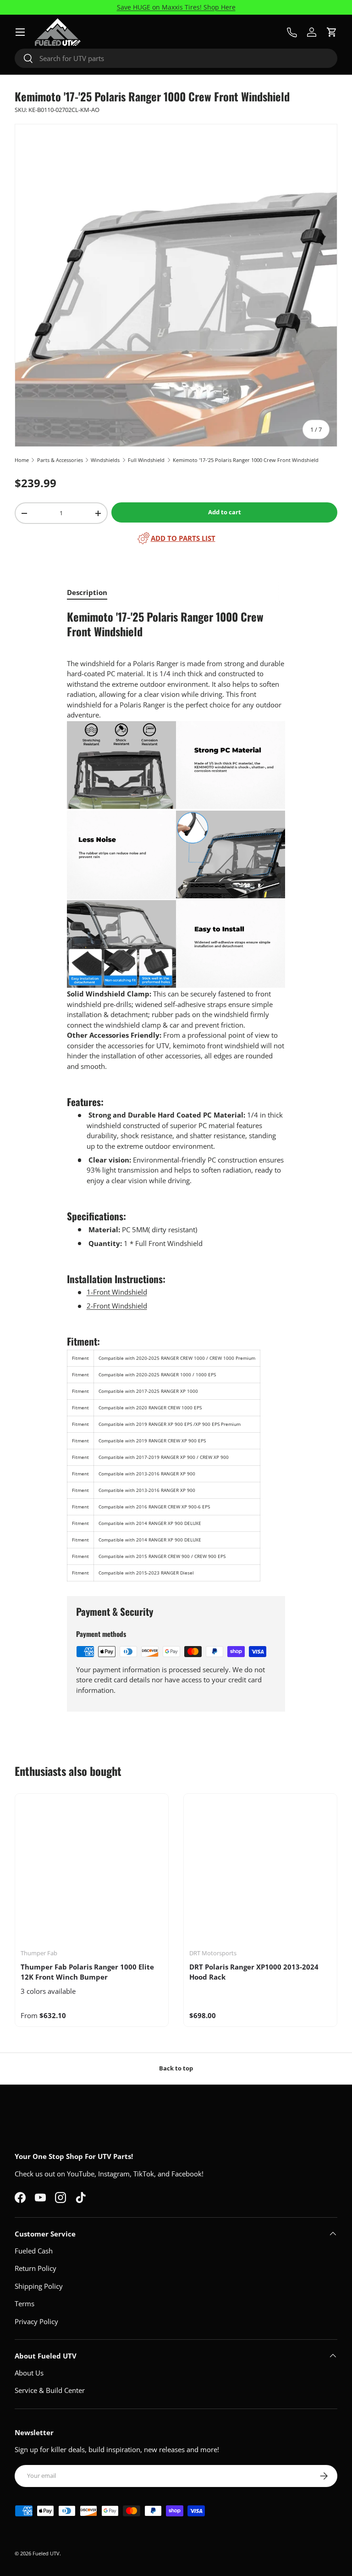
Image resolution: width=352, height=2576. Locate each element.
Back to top (176, 2068)
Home (22, 460)
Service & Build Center (50, 2390)
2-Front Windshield (117, 1306)
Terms (25, 2303)
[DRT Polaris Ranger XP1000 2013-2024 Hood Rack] (260, 1870)
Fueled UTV (46, 2553)
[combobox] (176, 58)
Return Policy (36, 2268)
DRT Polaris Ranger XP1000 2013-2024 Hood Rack (254, 1972)
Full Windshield (146, 460)
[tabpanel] (176, 1096)
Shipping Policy (39, 2286)
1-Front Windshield (117, 1292)
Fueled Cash (34, 2251)
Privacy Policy (36, 2321)
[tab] (87, 592)
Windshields (105, 460)
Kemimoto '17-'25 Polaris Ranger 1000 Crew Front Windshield (246, 460)
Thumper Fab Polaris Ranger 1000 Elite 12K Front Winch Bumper (87, 1972)
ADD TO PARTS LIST (183, 538)
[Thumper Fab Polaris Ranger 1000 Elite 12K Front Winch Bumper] (92, 1870)
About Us (29, 2373)
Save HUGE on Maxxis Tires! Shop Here (176, 7)
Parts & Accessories (60, 460)
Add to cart (225, 512)
